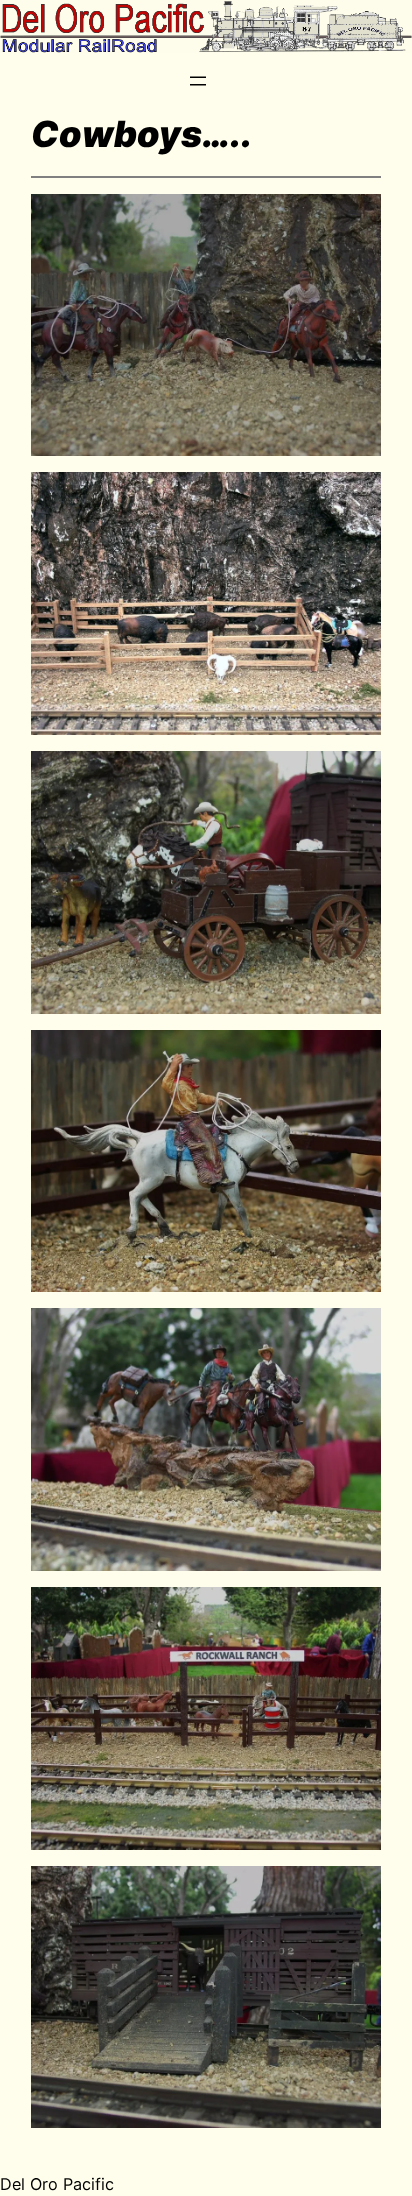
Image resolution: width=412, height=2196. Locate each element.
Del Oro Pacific (57, 2184)
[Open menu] (198, 81)
